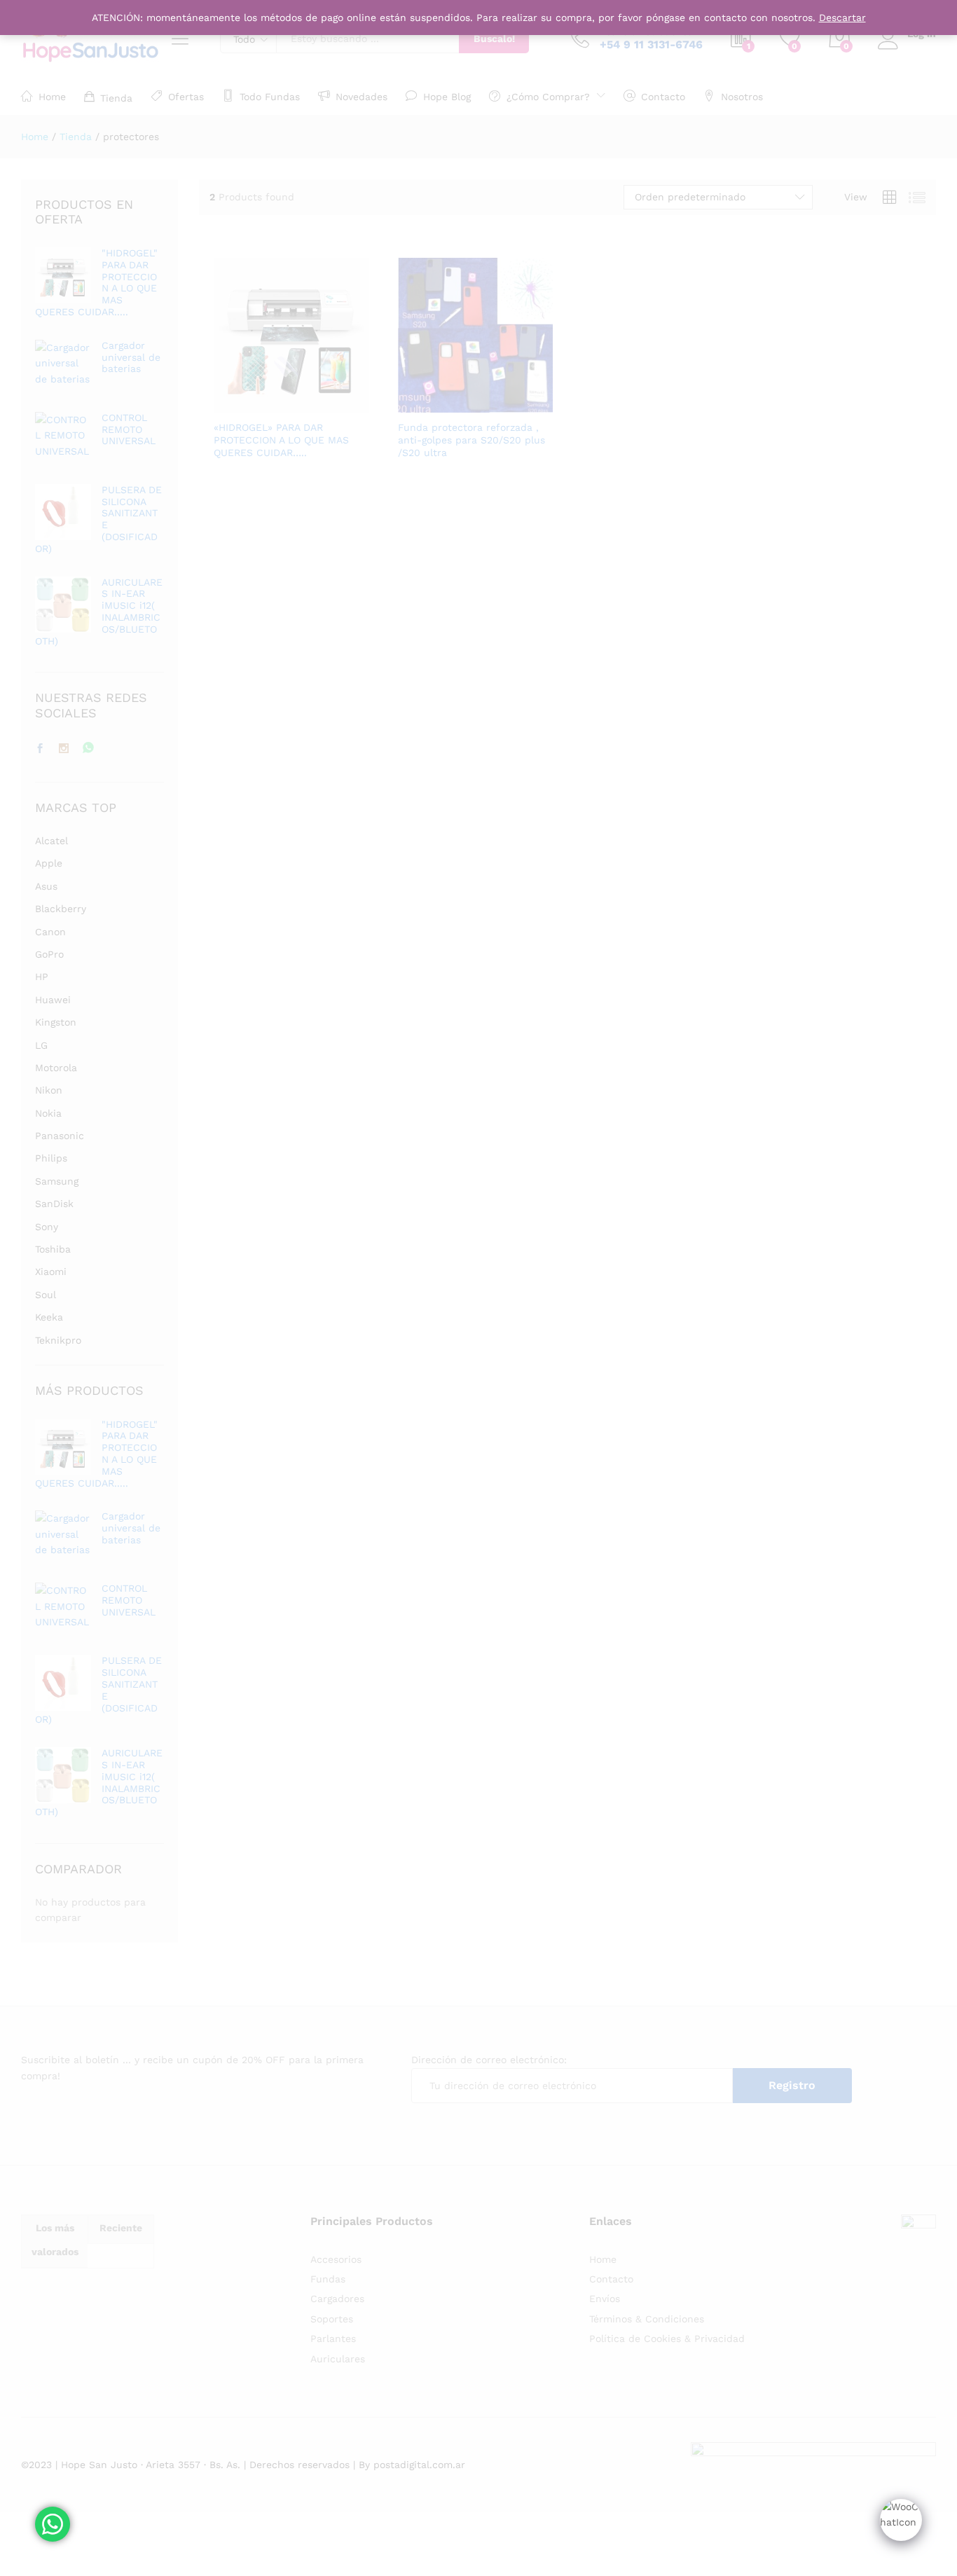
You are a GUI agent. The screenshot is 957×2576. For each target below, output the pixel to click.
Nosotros (742, 96)
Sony (47, 1227)
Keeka (49, 1317)
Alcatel (51, 841)
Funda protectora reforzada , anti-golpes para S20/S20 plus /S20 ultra (471, 440)
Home (52, 96)
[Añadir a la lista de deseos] (307, 404)
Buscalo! (494, 39)
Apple (49, 863)
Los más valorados (55, 2240)
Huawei (53, 1000)
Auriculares (338, 2359)
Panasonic (60, 1136)
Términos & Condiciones (647, 2319)
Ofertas (186, 96)
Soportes (332, 2319)
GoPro (49, 954)
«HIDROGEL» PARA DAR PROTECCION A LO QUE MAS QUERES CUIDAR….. (281, 440)
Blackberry (61, 909)
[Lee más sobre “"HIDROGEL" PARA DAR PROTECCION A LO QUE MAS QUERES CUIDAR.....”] (242, 404)
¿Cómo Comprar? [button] (548, 96)
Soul (46, 1295)
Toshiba (53, 1249)
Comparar (339, 404)
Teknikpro (58, 1340)
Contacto (663, 96)
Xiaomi (51, 1272)
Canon (50, 932)
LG (41, 1045)
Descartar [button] (842, 18)
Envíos (605, 2299)
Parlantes (333, 2339)
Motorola (56, 1068)
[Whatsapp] (88, 749)
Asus (46, 886)
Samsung (57, 1181)
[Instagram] (64, 749)
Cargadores (337, 2299)
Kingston (56, 1022)
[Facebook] (40, 749)
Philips (51, 1158)
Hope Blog (447, 96)
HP (42, 977)
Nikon (49, 1090)
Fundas (328, 2279)
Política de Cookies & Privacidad (667, 2339)
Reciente (121, 2228)
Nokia (48, 1113)
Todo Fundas (270, 96)
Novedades (362, 96)
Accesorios (336, 2259)
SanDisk (54, 1204)
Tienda (116, 98)
